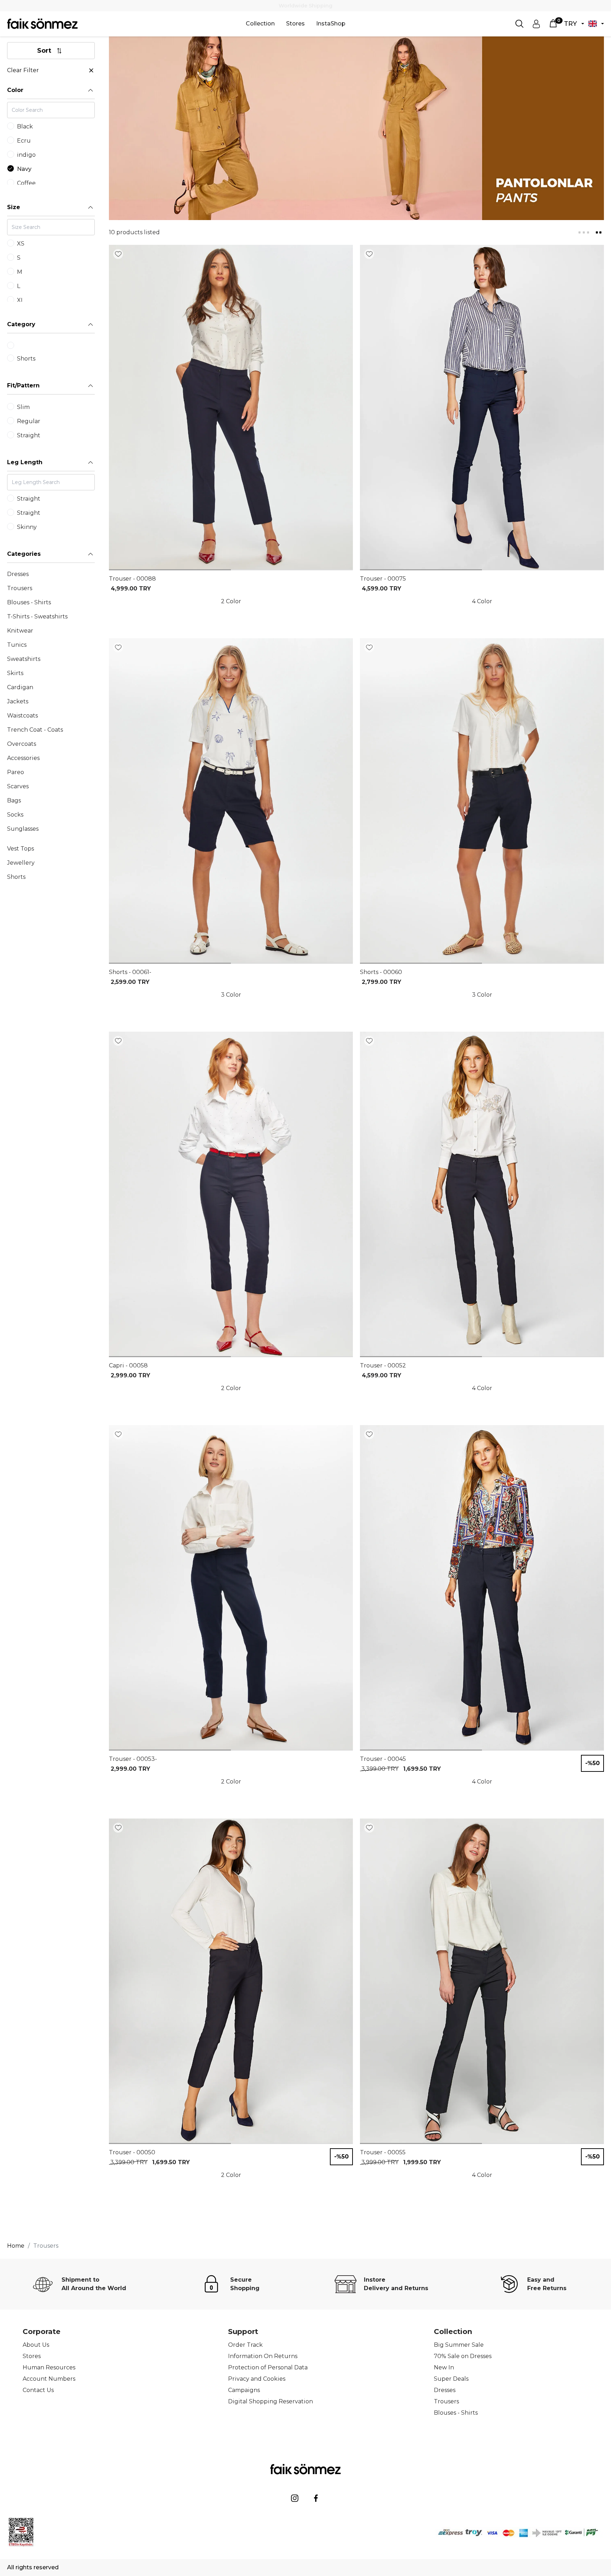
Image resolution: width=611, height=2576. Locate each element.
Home (16, 2246)
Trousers (446, 2401)
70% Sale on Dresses (463, 2356)
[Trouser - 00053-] (231, 1588)
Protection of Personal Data (268, 2367)
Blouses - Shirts (456, 2413)
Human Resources (49, 2367)
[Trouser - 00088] (231, 408)
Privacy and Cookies (257, 2379)
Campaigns (244, 2390)
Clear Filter (23, 70)
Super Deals (451, 2379)
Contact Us (38, 2390)
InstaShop (331, 24)
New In (444, 2367)
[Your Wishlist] (118, 254)
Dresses (445, 2390)
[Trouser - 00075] (482, 408)
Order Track (245, 2345)
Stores (295, 24)
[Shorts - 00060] (482, 801)
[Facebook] (316, 2498)
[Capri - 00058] (231, 1194)
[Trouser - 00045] (482, 1588)
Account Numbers (49, 2379)
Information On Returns (263, 2356)
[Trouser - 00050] (231, 1981)
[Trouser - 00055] (482, 1981)
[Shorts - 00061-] (231, 801)
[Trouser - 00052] (482, 1194)
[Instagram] (295, 2498)
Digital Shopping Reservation (270, 2401)
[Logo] (42, 24)
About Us (36, 2345)
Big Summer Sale (459, 2345)
